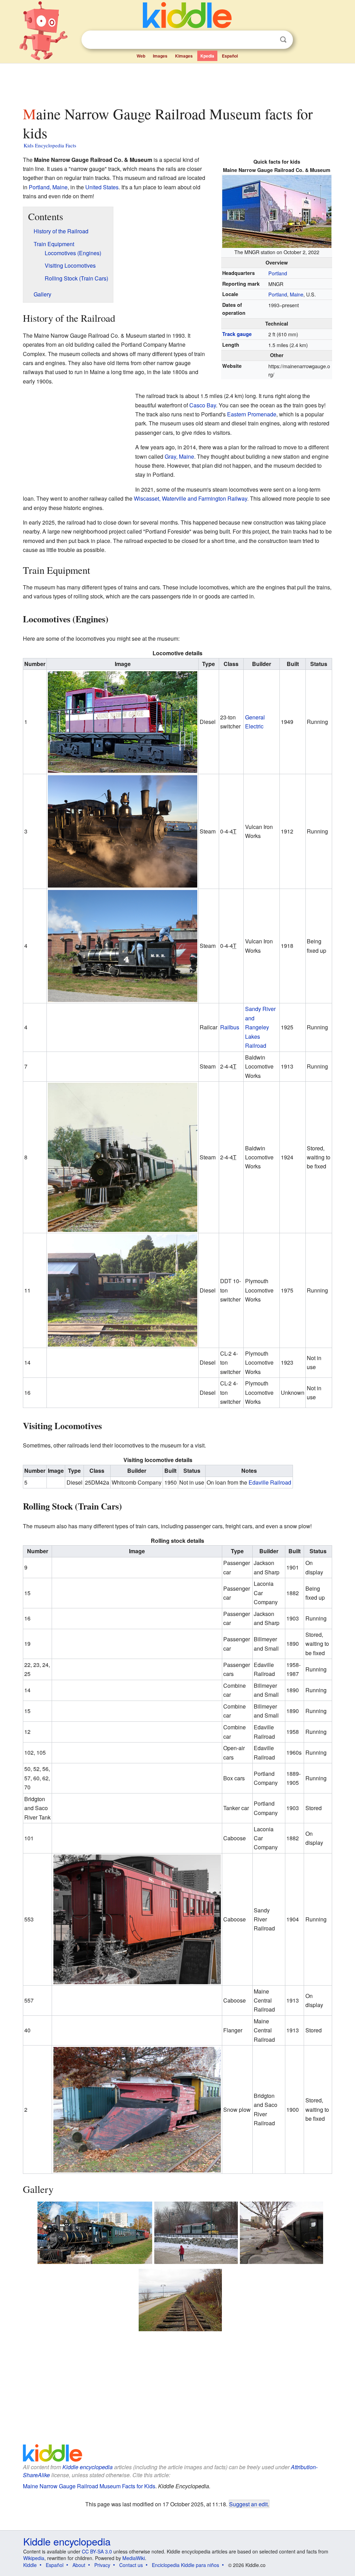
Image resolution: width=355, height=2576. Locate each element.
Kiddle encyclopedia (88, 2467)
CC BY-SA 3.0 (97, 2551)
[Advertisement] (177, 83)
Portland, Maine (48, 187)
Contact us (131, 2565)
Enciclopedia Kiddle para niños (185, 2565)
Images (160, 56)
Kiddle (30, 2565)
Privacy (102, 2565)
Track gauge (237, 334)
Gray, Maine (179, 456)
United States (102, 187)
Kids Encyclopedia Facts (50, 145)
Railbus (230, 1027)
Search (283, 40)
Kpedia (207, 56)
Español (230, 56)
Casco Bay (203, 405)
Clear (269, 40)
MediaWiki (134, 2558)
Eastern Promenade (252, 414)
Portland (278, 273)
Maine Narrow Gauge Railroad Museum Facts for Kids (89, 2486)
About (79, 2565)
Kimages (184, 56)
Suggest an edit (248, 2504)
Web (141, 56)
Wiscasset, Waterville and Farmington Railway (191, 498)
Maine (297, 294)
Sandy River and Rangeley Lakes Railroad (260, 1027)
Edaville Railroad (270, 1482)
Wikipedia (34, 2558)
